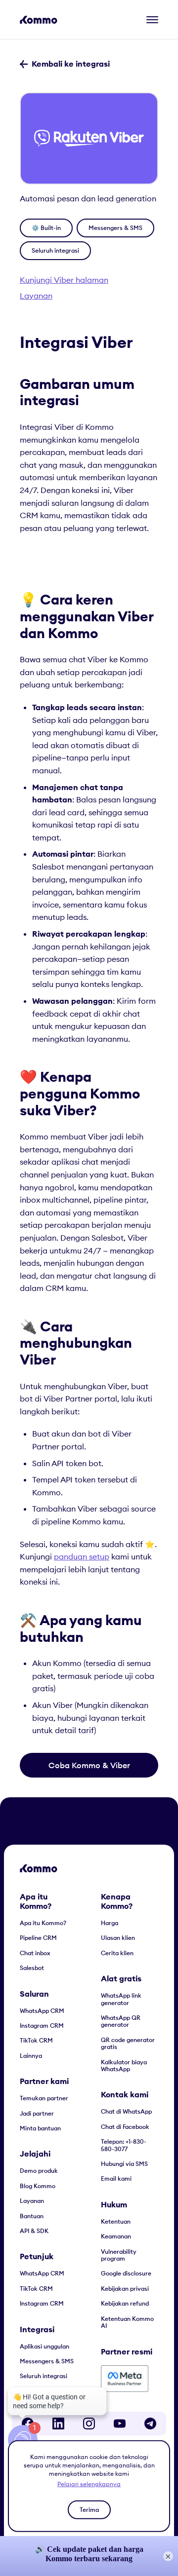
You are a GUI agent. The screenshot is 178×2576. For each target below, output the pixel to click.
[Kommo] (39, 20)
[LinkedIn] (58, 2424)
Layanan (36, 296)
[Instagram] (89, 2424)
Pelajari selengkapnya (89, 2484)
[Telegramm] (150, 2424)
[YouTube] (120, 2424)
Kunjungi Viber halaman (64, 280)
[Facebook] (28, 2424)
